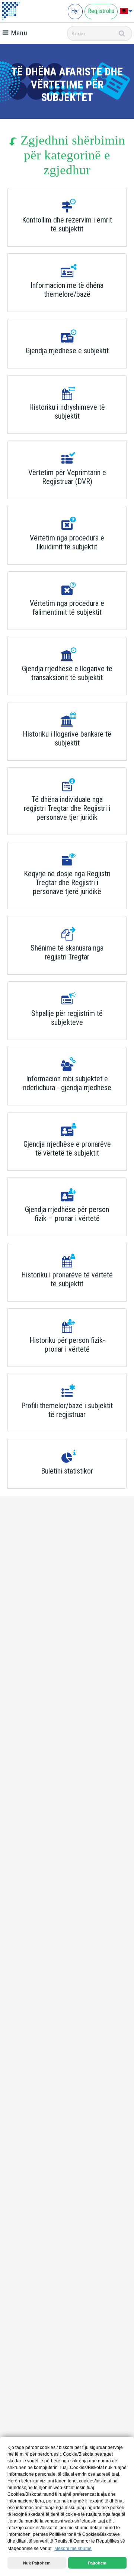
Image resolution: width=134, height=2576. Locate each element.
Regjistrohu (101, 11)
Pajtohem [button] (97, 2563)
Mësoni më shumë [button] (73, 2549)
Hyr (75, 11)
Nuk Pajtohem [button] (37, 2563)
